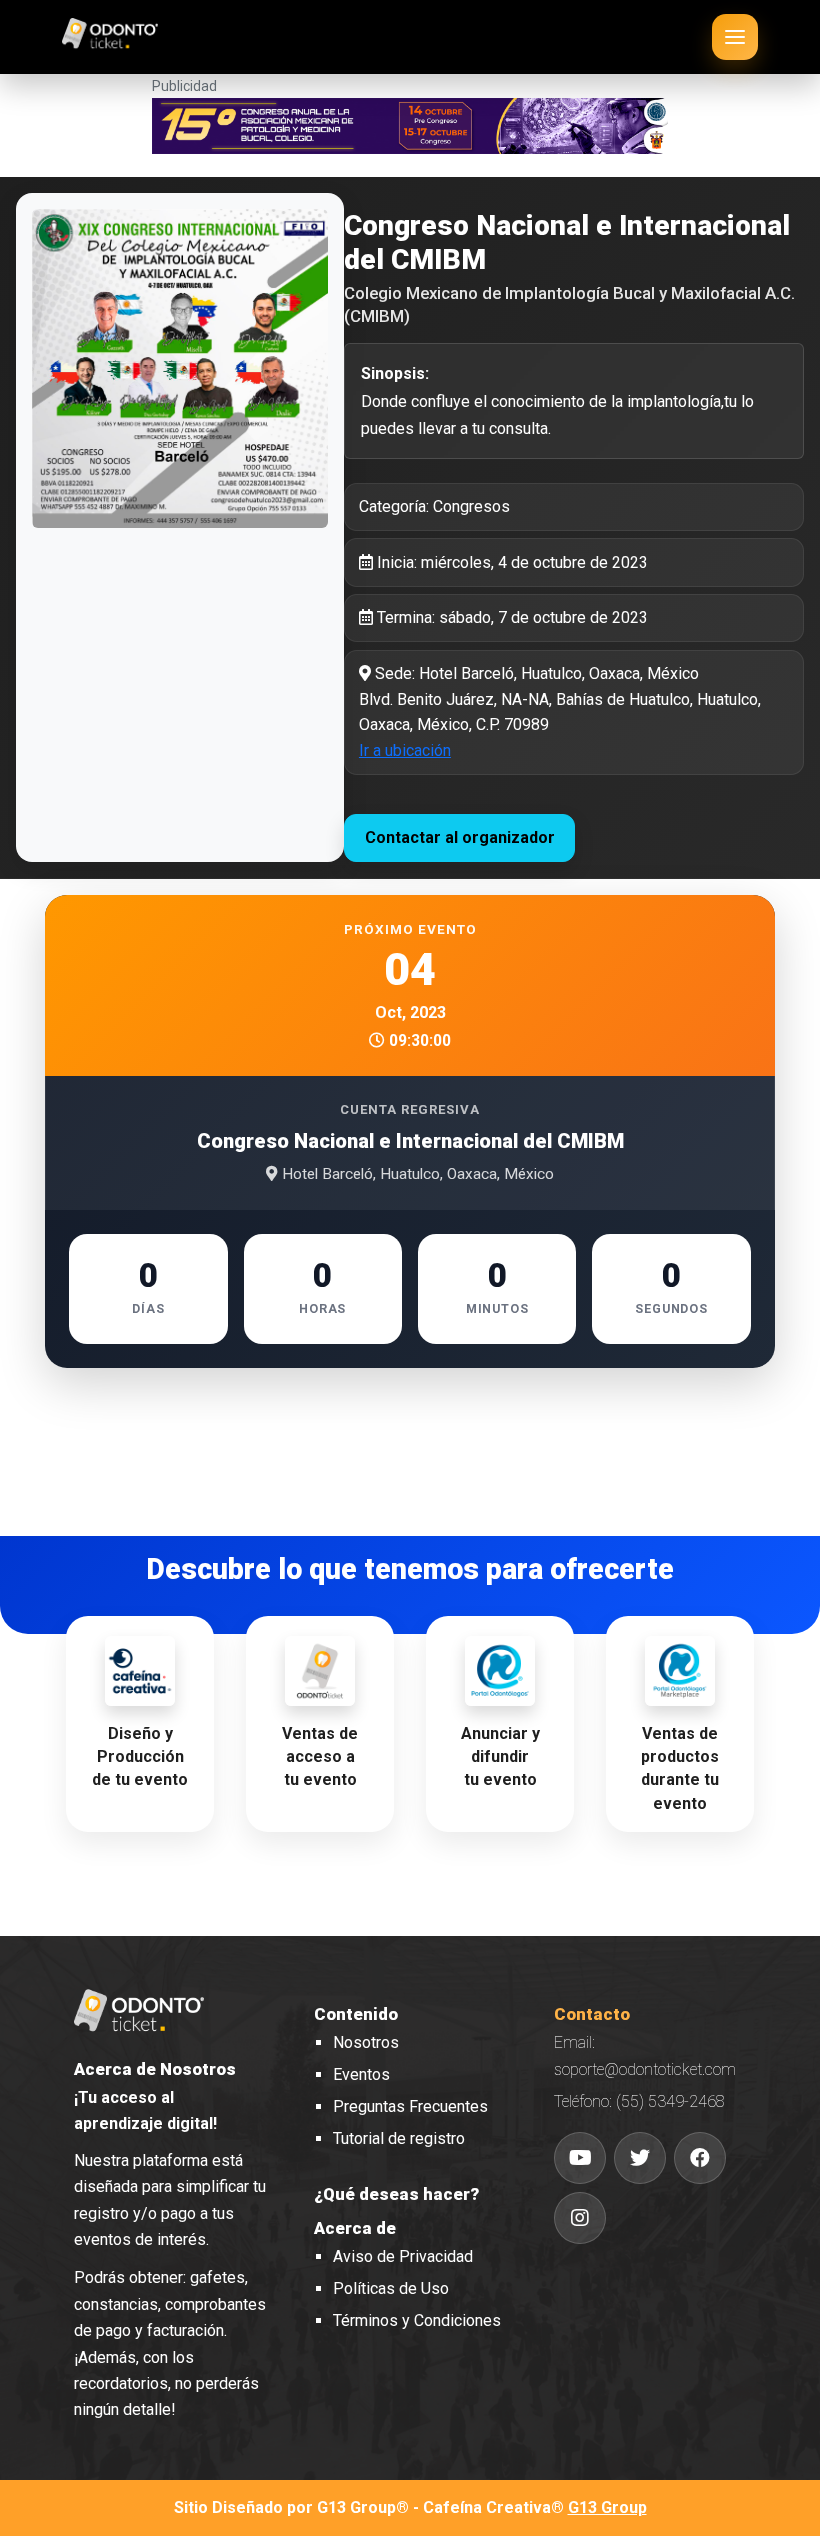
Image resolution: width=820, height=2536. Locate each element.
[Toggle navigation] (735, 37)
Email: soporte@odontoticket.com (645, 2055)
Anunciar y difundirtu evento (500, 1756)
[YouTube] (580, 2158)
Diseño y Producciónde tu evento (140, 1756)
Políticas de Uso (391, 2288)
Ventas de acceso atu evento (320, 1756)
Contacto (592, 2014)
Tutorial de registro (399, 2138)
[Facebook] (700, 2158)
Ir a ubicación (405, 750)
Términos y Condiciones (417, 2320)
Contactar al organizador (460, 837)
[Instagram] (580, 2218)
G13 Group (607, 2507)
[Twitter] (640, 2158)
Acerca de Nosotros (155, 2069)
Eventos (361, 2074)
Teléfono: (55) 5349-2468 (639, 2101)
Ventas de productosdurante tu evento (680, 1768)
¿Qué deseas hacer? (396, 2194)
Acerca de (355, 2228)
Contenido (356, 2014)
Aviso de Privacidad (403, 2256)
